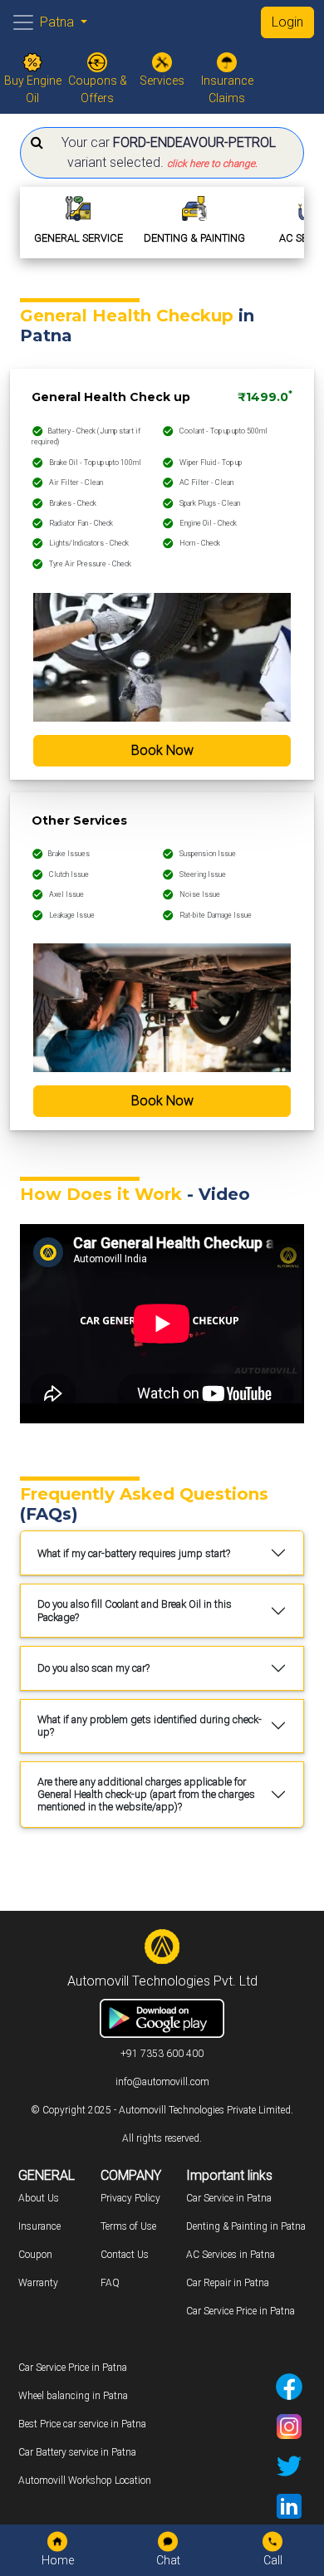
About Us (39, 2198)
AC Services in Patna (231, 2255)
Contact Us (125, 2255)
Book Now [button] (162, 750)
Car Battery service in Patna (77, 2452)
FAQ (110, 2283)
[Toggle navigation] (23, 22)
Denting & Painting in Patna (246, 2226)
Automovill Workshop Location (85, 2481)
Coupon (35, 2255)
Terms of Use (128, 2226)
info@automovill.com (162, 2082)
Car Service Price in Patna (241, 2311)
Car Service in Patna (229, 2198)
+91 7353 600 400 (162, 2054)
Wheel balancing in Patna (73, 2396)
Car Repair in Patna (228, 2283)
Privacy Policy (130, 2198)
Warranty (38, 2283)
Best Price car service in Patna (82, 2424)
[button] (162, 153)
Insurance (39, 2226)
